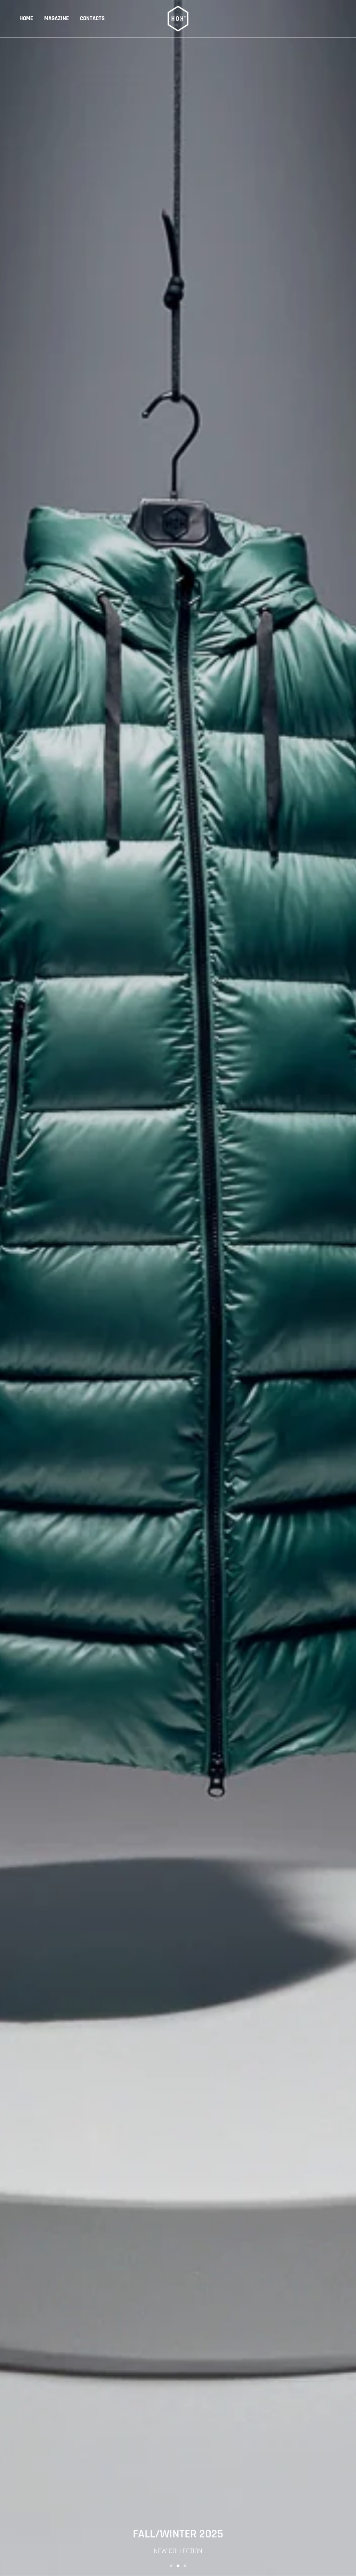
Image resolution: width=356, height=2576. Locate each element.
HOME (26, 18)
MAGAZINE (56, 18)
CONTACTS (92, 18)
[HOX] (178, 19)
